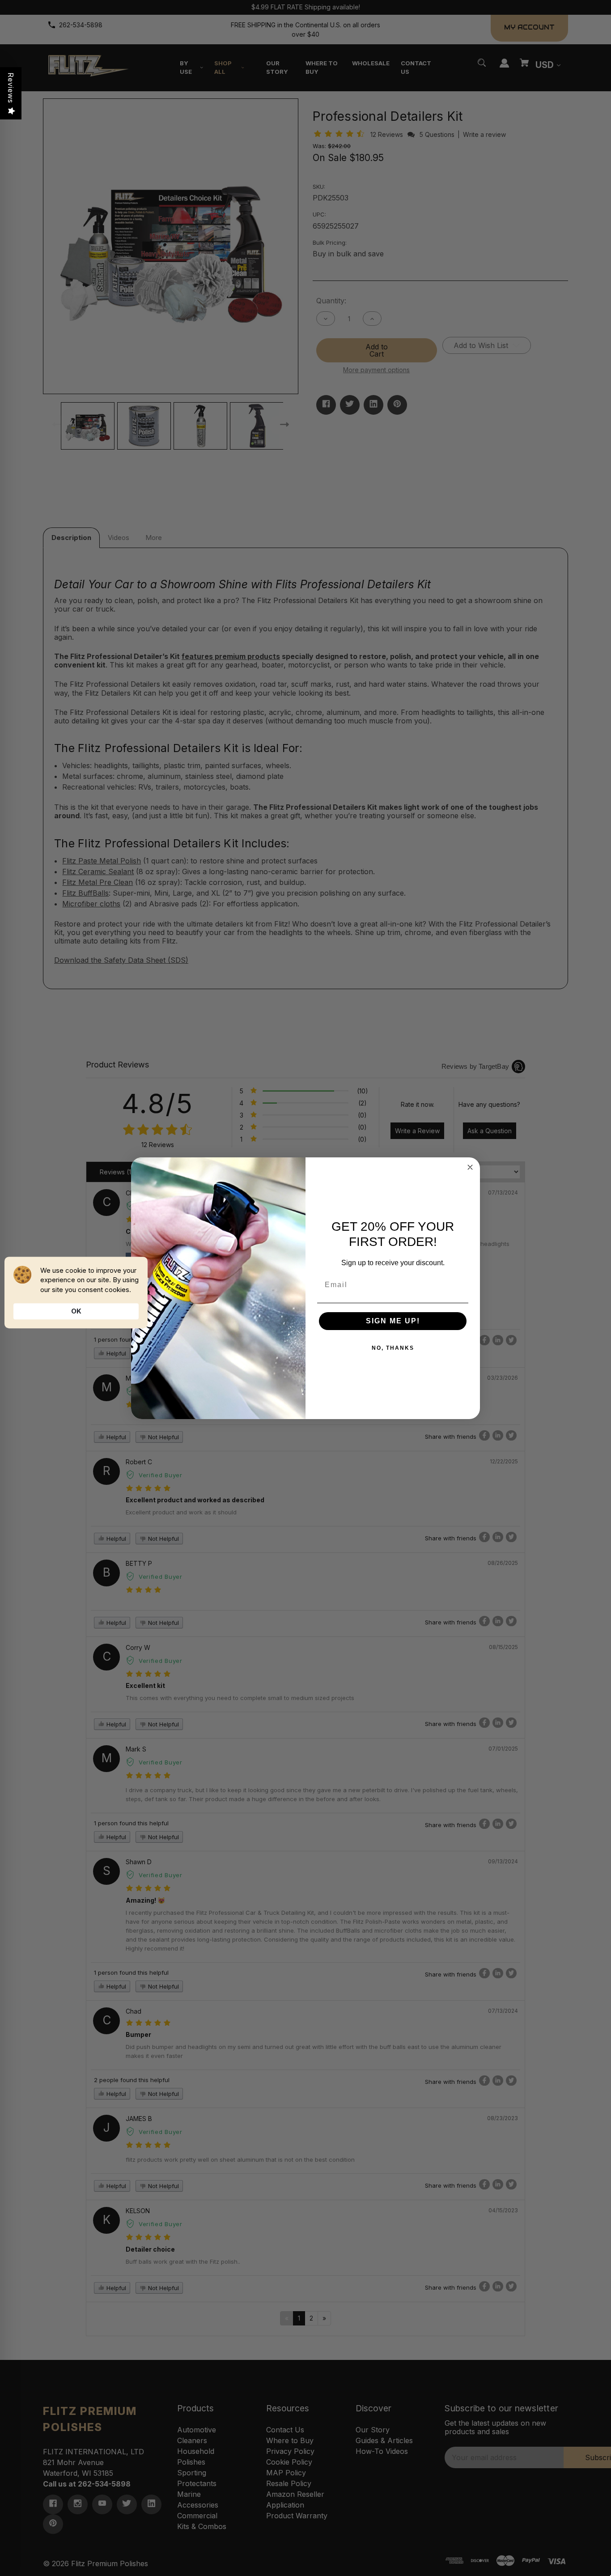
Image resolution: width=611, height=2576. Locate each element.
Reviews (11, 88)
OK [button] (76, 1311)
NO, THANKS (393, 1348)
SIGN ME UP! (393, 1321)
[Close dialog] (470, 1167)
